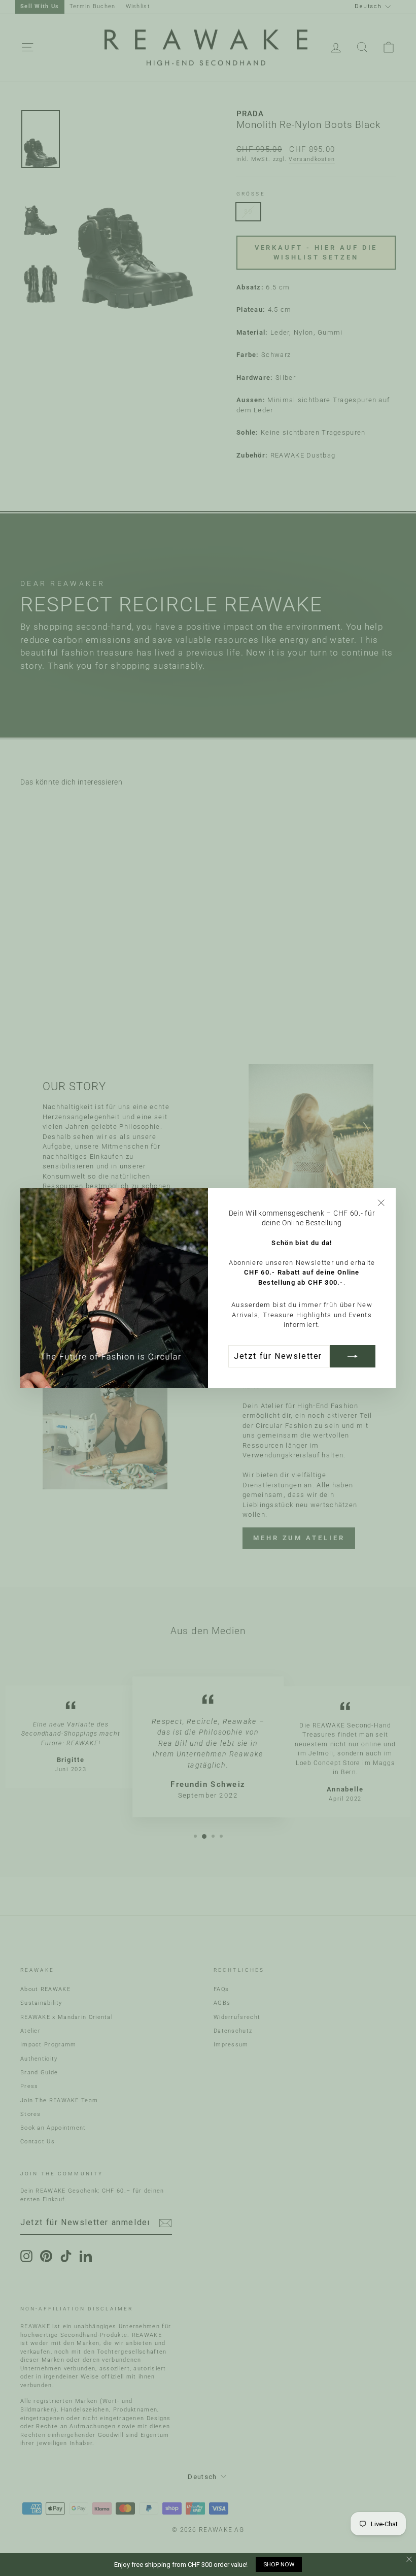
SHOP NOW (279, 2564)
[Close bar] (410, 2559)
